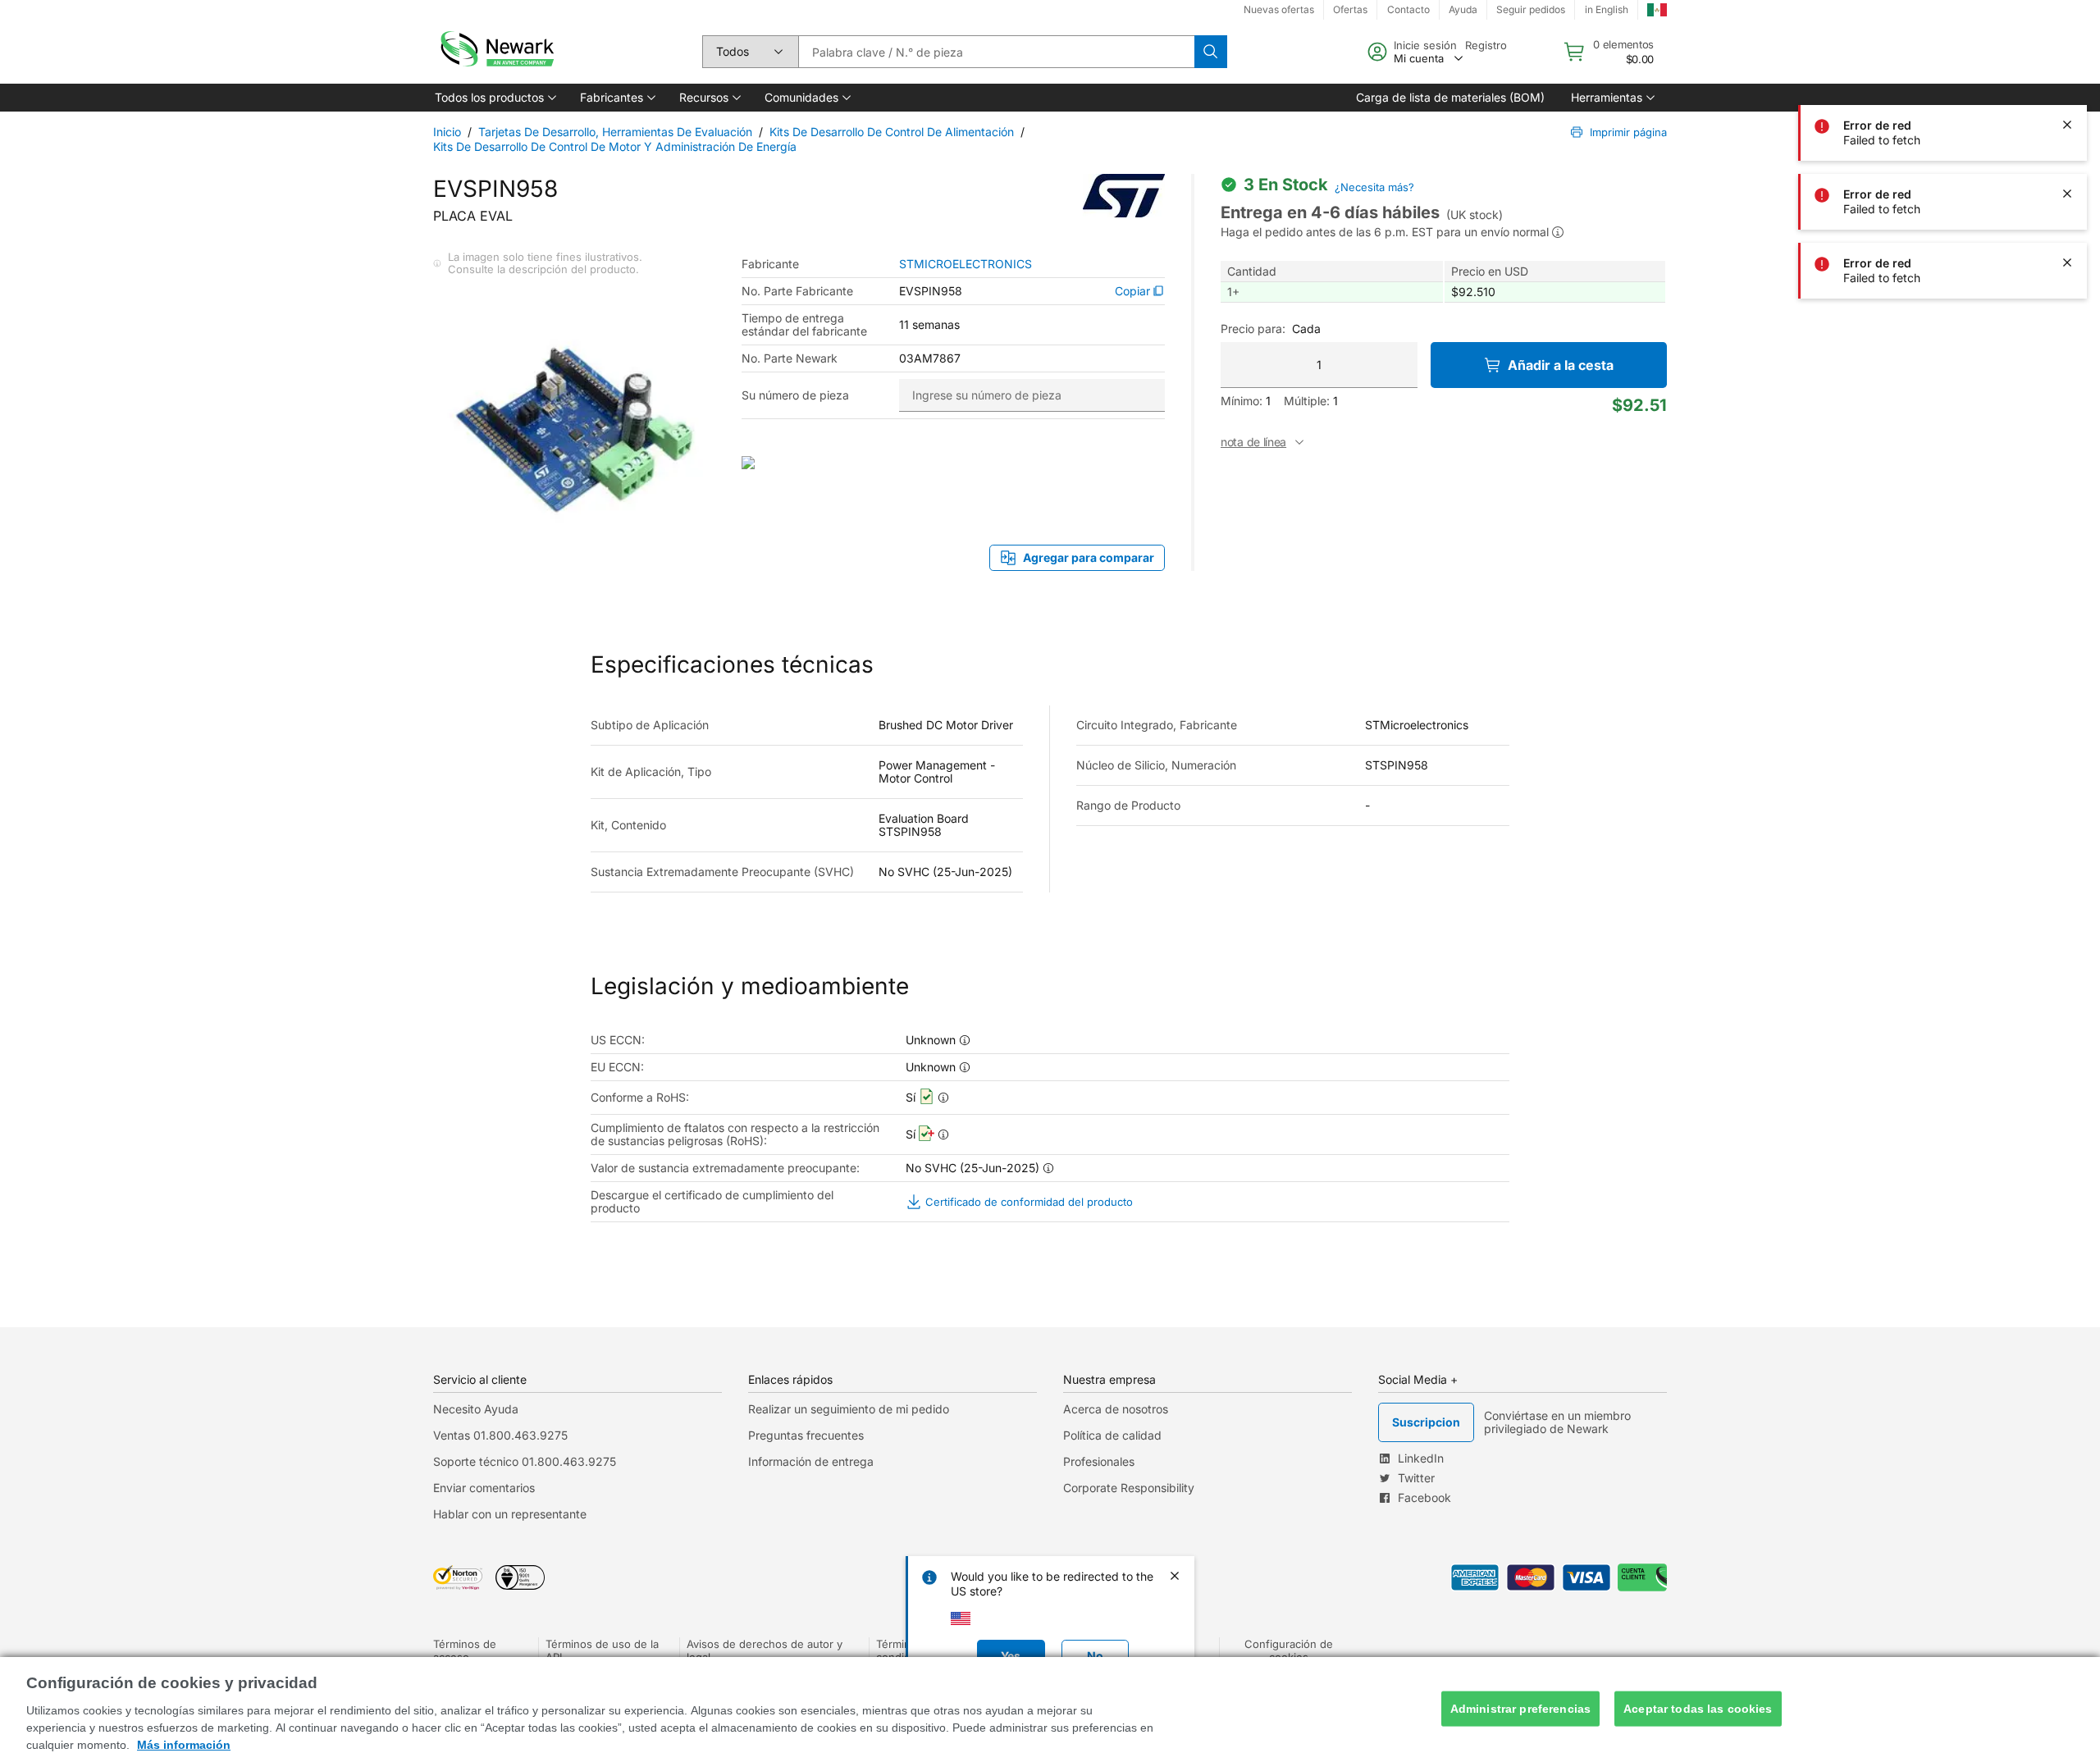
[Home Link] (495, 52)
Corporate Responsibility (1129, 1488)
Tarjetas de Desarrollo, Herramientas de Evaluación (615, 132)
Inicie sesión (1425, 45)
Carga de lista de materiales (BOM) (1450, 97)
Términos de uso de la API (602, 1650)
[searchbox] (996, 52)
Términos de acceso (465, 1650)
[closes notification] (2067, 125)
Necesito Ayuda (476, 1409)
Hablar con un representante (510, 1514)
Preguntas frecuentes (806, 1435)
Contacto (1408, 9)
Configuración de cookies (1289, 1650)
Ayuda (1463, 9)
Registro (1486, 45)
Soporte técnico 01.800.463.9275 (525, 1461)
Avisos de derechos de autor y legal (765, 1650)
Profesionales (1099, 1461)
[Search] (1211, 52)
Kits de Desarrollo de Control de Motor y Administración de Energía (615, 146)
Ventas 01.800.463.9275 (500, 1435)
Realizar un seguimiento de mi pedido (849, 1409)
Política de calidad (1112, 1435)
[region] (1050, 1710)
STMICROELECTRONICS (966, 264)
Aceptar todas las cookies (1698, 1709)
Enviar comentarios (484, 1488)
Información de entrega (811, 1461)
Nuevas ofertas (1279, 9)
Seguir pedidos (1531, 9)
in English (1607, 9)
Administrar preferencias (1520, 1709)
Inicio (447, 132)
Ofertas (1350, 9)
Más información (184, 1745)
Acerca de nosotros (1116, 1409)
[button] (494, 98)
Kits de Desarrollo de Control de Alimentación (892, 132)
